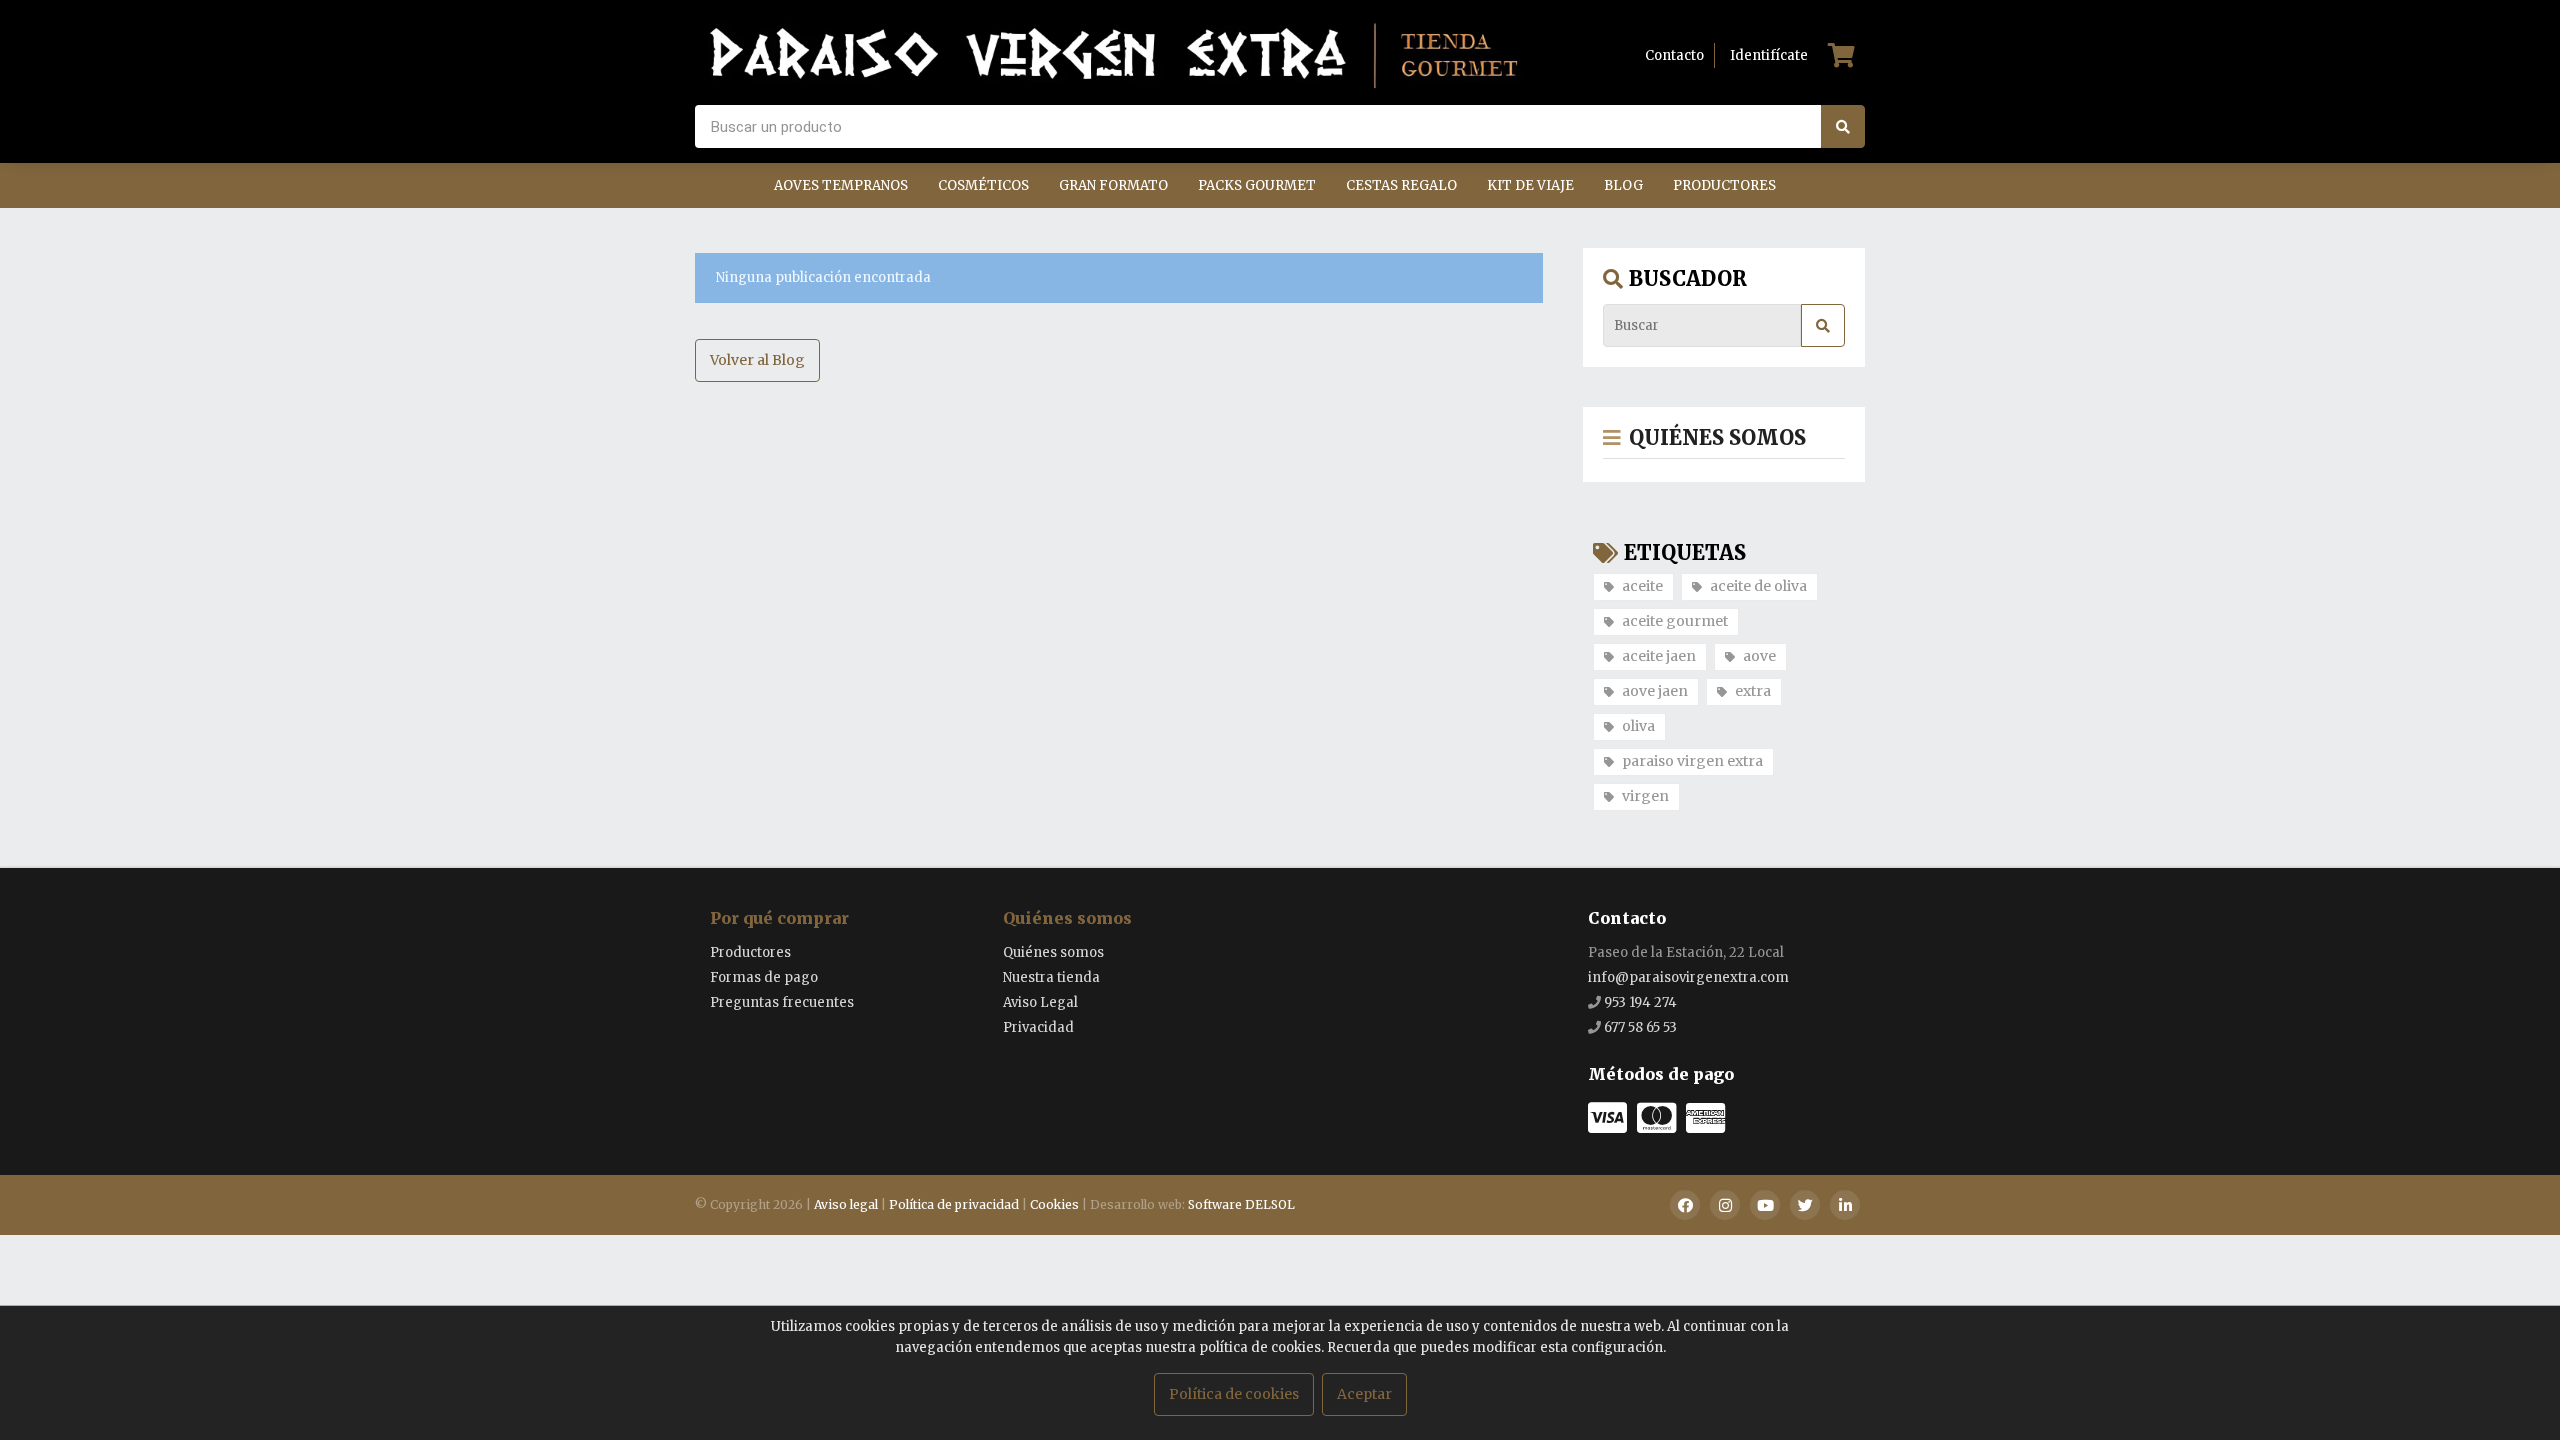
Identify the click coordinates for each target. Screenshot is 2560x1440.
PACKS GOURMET (1257, 185)
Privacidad (1038, 1027)
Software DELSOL (1241, 1204)
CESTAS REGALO (1401, 185)
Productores (750, 952)
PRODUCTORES (1724, 185)
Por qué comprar (779, 918)
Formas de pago (764, 977)
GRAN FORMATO (1113, 185)
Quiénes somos (1067, 918)
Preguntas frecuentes (782, 1002)
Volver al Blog (757, 360)
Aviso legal (846, 1204)
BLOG (1623, 185)
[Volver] (1612, 437)
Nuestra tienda (1051, 977)
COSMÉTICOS (983, 185)
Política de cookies (1234, 1394)
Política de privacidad (954, 1204)
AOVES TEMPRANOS (841, 185)
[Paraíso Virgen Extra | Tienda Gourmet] (1115, 55)
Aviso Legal (1040, 1002)
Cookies (1054, 1204)
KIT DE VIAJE (1530, 185)
